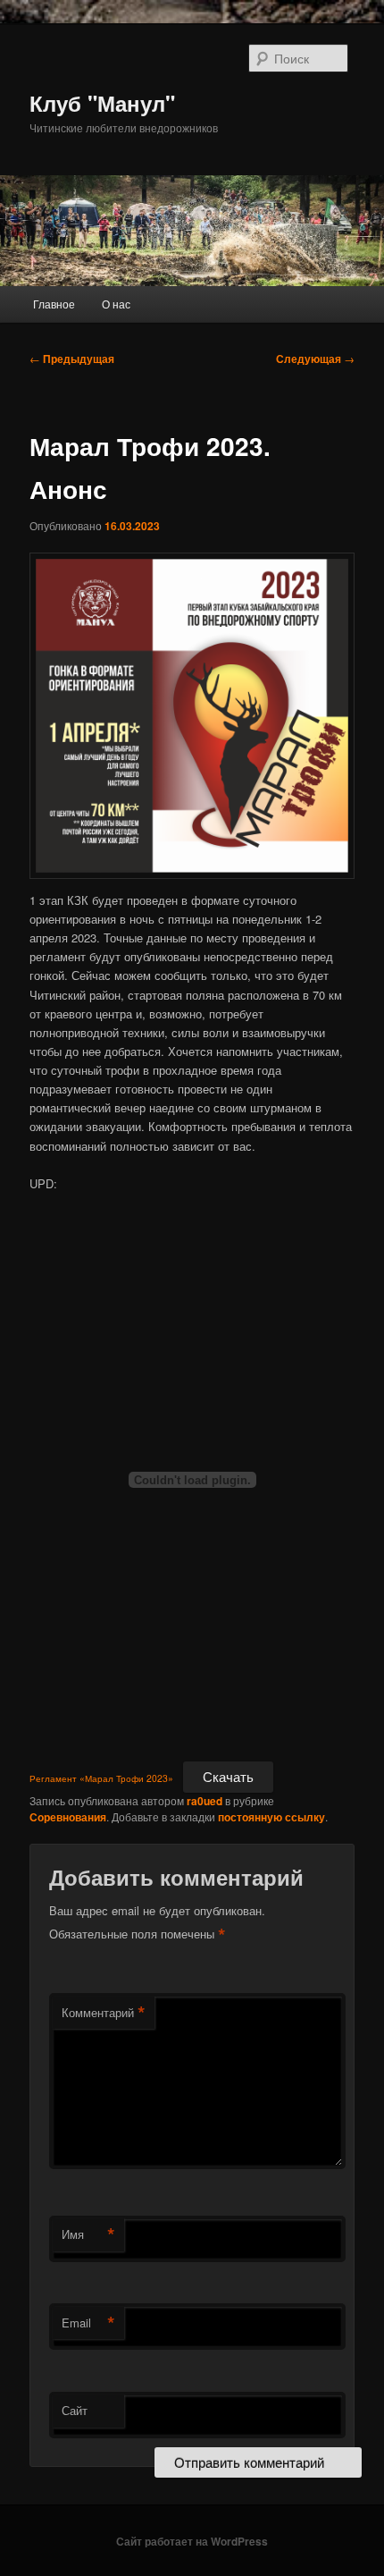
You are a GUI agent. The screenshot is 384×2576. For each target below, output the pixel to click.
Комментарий (104, 2013)
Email (88, 2323)
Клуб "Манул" (102, 103)
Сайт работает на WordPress (192, 2541)
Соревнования (68, 1817)
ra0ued (205, 1801)
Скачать (228, 1776)
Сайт (75, 2410)
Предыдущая (72, 359)
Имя (88, 2234)
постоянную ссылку (271, 1817)
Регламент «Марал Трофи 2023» (101, 1778)
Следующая (315, 359)
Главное (54, 304)
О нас (116, 304)
